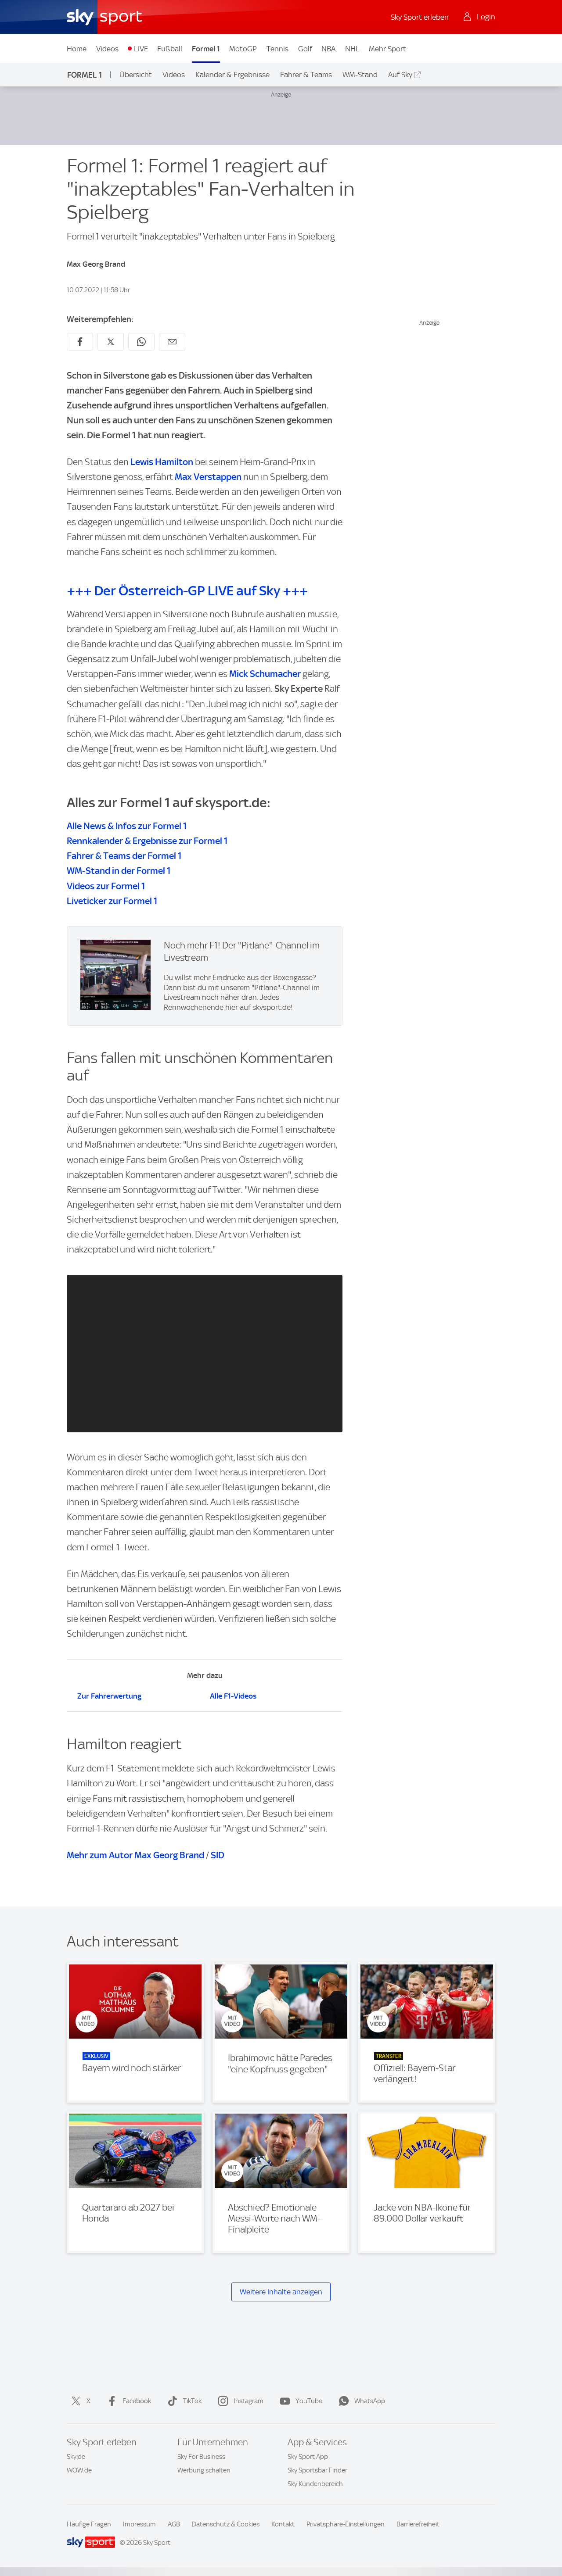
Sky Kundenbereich (315, 2484)
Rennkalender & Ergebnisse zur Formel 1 (147, 841)
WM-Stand (360, 75)
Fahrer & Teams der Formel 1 (124, 856)
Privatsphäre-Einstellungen (346, 2524)
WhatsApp (370, 2401)
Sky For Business (201, 2457)
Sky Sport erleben (420, 17)
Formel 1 (206, 49)
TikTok (192, 2401)
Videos (107, 49)
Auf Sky (400, 75)
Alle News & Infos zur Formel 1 (127, 826)
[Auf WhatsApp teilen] (141, 342)
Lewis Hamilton (162, 462)
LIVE (141, 49)
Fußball (170, 49)
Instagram (249, 2401)
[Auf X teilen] (111, 342)
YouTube (309, 2401)
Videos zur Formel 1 (106, 886)
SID (218, 1855)
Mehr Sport (387, 49)
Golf (305, 49)
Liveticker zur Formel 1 (112, 901)
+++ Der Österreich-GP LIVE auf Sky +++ (187, 591)
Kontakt (283, 2524)
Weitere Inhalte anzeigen (281, 2292)
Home (77, 49)
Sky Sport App (308, 2457)
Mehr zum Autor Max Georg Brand (135, 1855)
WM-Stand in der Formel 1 (119, 871)
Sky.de (76, 2457)
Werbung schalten (204, 2470)
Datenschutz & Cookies (226, 2524)
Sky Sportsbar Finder (317, 2470)
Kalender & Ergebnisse (232, 75)
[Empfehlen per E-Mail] (172, 342)
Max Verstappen (208, 477)
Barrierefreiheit (418, 2524)
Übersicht (136, 75)
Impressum (139, 2524)
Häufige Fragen (89, 2524)
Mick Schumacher (265, 674)
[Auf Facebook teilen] (80, 342)
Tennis (277, 49)
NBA (328, 49)
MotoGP (243, 49)
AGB (174, 2524)
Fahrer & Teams (306, 75)
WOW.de (79, 2470)
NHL (352, 49)
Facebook (137, 2401)
